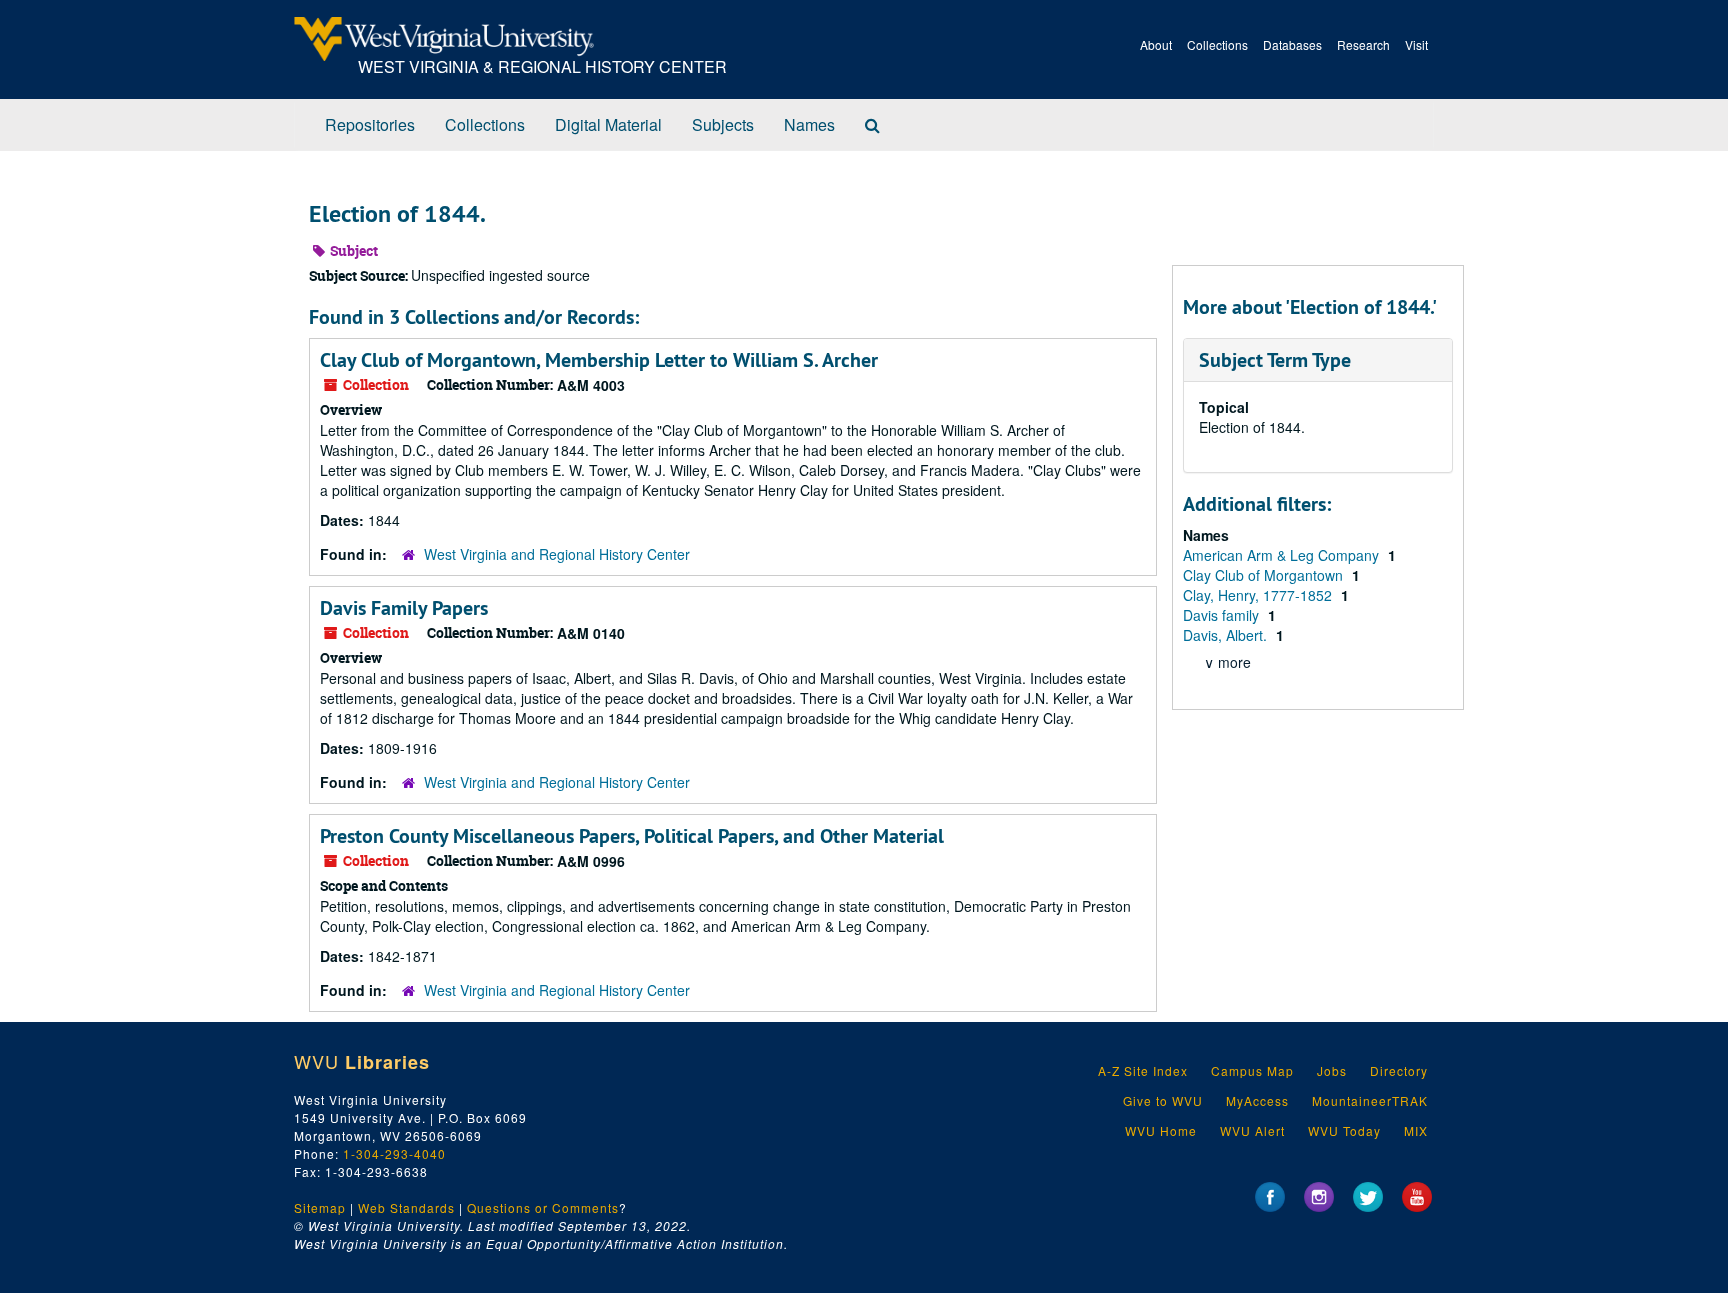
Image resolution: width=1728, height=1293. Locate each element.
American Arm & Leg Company (1283, 555)
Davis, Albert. (1227, 635)
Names (809, 124)
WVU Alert (1252, 1130)
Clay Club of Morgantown (1265, 575)
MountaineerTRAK (1370, 1100)
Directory (1399, 1070)
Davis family (1223, 615)
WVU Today (1344, 1130)
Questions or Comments (543, 1207)
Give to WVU (1163, 1100)
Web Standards (406, 1207)
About (1156, 44)
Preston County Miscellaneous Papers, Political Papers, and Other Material (632, 836)
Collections (1217, 44)
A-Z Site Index (1143, 1070)
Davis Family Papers (404, 608)
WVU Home (1161, 1130)
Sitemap (320, 1207)
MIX (1416, 1130)
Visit (1416, 44)
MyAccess (1257, 1100)
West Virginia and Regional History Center (557, 554)
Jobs (1332, 1070)
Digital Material (608, 124)
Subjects (723, 124)
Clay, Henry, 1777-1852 (1259, 595)
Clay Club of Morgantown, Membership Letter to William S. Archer (599, 360)
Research (1363, 44)
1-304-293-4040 (394, 1153)
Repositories (370, 124)
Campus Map (1252, 1070)
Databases (1292, 44)
